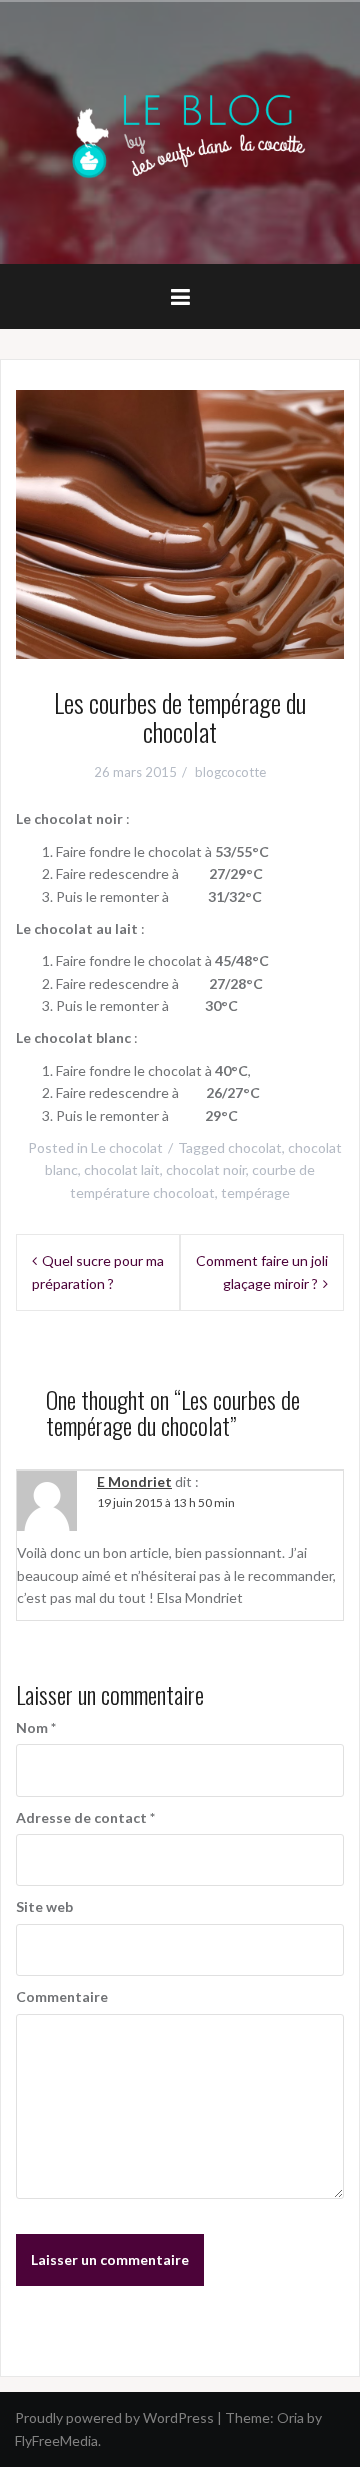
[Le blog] (180, 130)
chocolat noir (206, 1169)
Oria (290, 2417)
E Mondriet (134, 1481)
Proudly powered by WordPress (114, 2417)
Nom (36, 1727)
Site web (44, 1906)
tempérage (255, 1192)
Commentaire (62, 1996)
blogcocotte (230, 772)
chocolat (255, 1147)
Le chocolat (127, 1147)
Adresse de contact (85, 1817)
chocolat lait (122, 1169)
